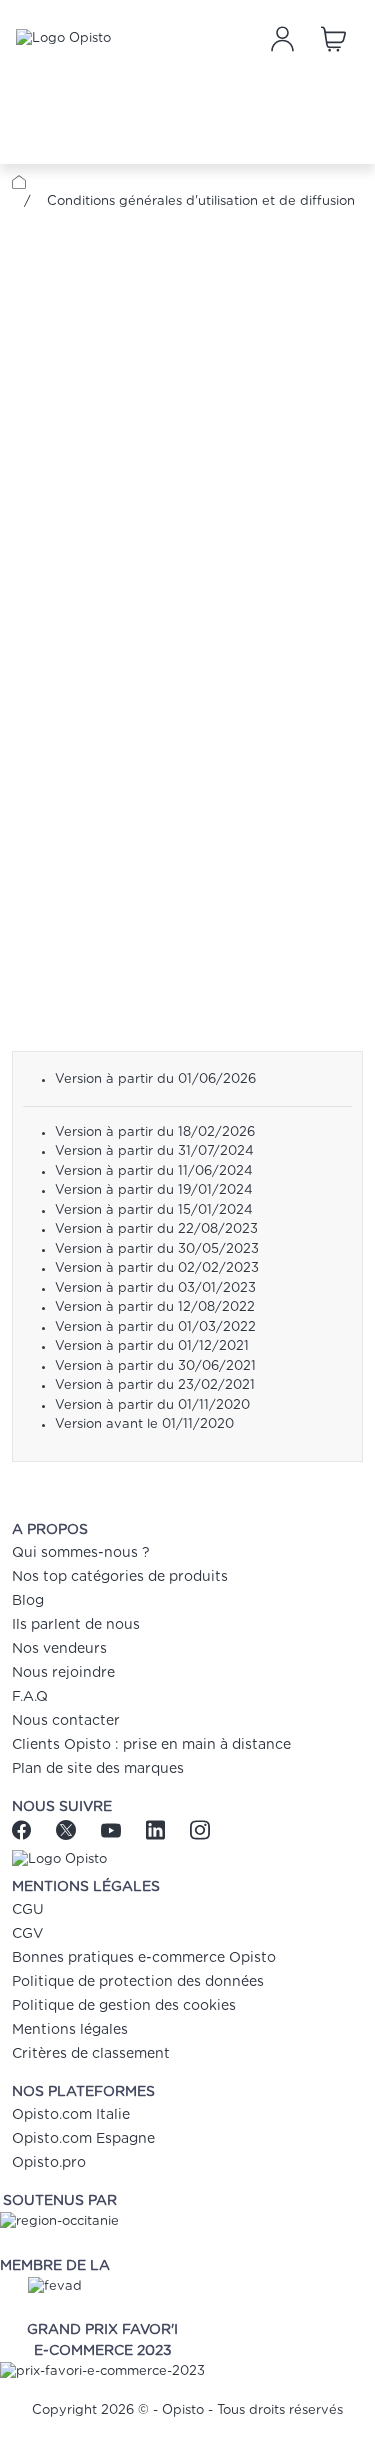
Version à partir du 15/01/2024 (154, 1210)
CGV (27, 1934)
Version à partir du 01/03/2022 (155, 1327)
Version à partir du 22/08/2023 (156, 1229)
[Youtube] (113, 1830)
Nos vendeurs (59, 1649)
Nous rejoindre (63, 1673)
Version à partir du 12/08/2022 (155, 1307)
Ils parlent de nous (76, 1625)
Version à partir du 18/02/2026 (155, 1132)
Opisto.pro (49, 2163)
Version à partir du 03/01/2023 (155, 1288)
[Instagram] (199, 1830)
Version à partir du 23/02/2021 (155, 1385)
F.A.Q (30, 1697)
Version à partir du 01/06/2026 (155, 1079)
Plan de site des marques (98, 1769)
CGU (28, 1910)
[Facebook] (29, 1830)
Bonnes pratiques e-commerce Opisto (144, 1958)
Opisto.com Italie (71, 2115)
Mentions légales (70, 2030)
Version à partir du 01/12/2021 (152, 1346)
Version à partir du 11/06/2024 (154, 1171)
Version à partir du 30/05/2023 (157, 1249)
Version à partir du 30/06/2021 (155, 1366)
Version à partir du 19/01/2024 (154, 1190)
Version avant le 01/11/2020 (144, 1424)
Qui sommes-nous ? (81, 1553)
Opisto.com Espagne (83, 2139)
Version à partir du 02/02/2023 (157, 1268)
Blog (28, 1601)
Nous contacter (66, 1721)
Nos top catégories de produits (120, 1577)
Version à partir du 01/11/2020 (152, 1405)
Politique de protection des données (138, 1982)
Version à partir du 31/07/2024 (154, 1151)
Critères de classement (91, 2054)
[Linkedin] (158, 1830)
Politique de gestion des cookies (124, 2006)
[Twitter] (68, 1830)
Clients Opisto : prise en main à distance (151, 1745)
